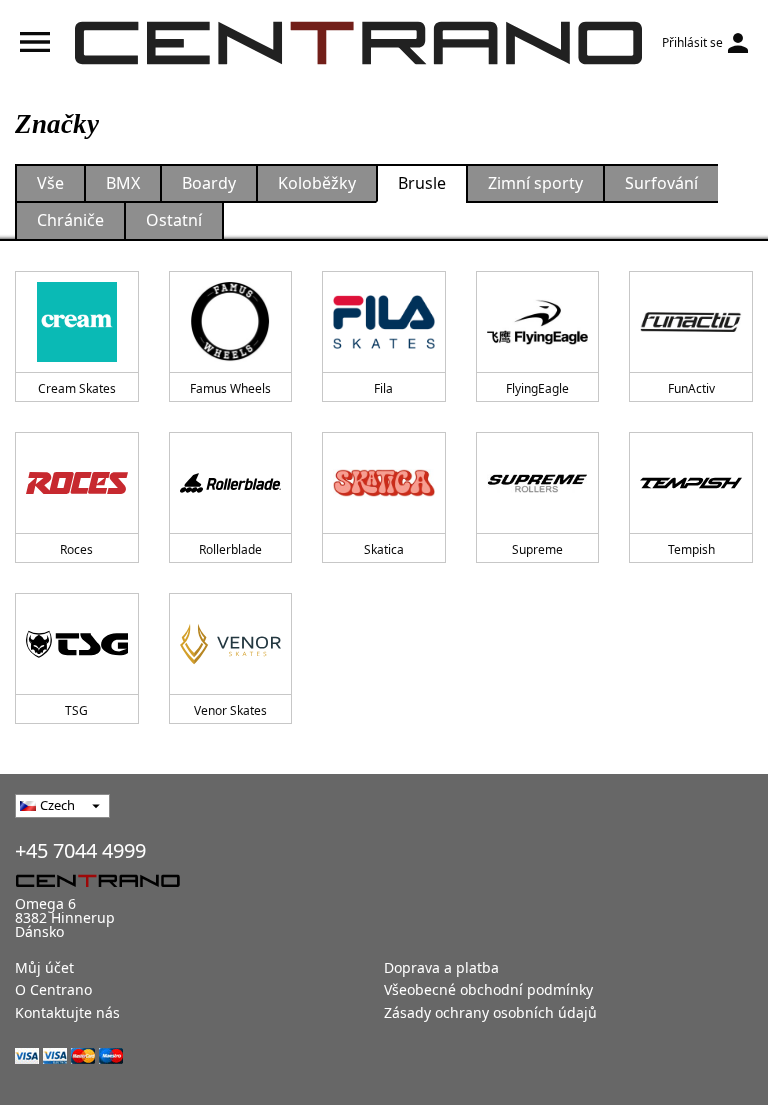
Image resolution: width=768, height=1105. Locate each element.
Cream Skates (77, 388)
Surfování (661, 183)
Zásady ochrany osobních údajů (490, 1012)
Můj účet (44, 967)
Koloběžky (317, 183)
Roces (76, 549)
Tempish (691, 549)
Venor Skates (230, 710)
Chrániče (70, 220)
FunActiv (691, 388)
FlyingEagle (537, 388)
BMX (123, 183)
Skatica (384, 549)
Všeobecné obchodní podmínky (488, 989)
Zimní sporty (535, 183)
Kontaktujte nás (67, 1012)
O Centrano (53, 989)
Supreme (537, 549)
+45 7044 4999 (80, 850)
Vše (50, 183)
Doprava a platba (441, 967)
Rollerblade (230, 549)
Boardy (209, 183)
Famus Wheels (230, 388)
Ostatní (174, 220)
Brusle (422, 183)
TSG (76, 710)
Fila (383, 388)
